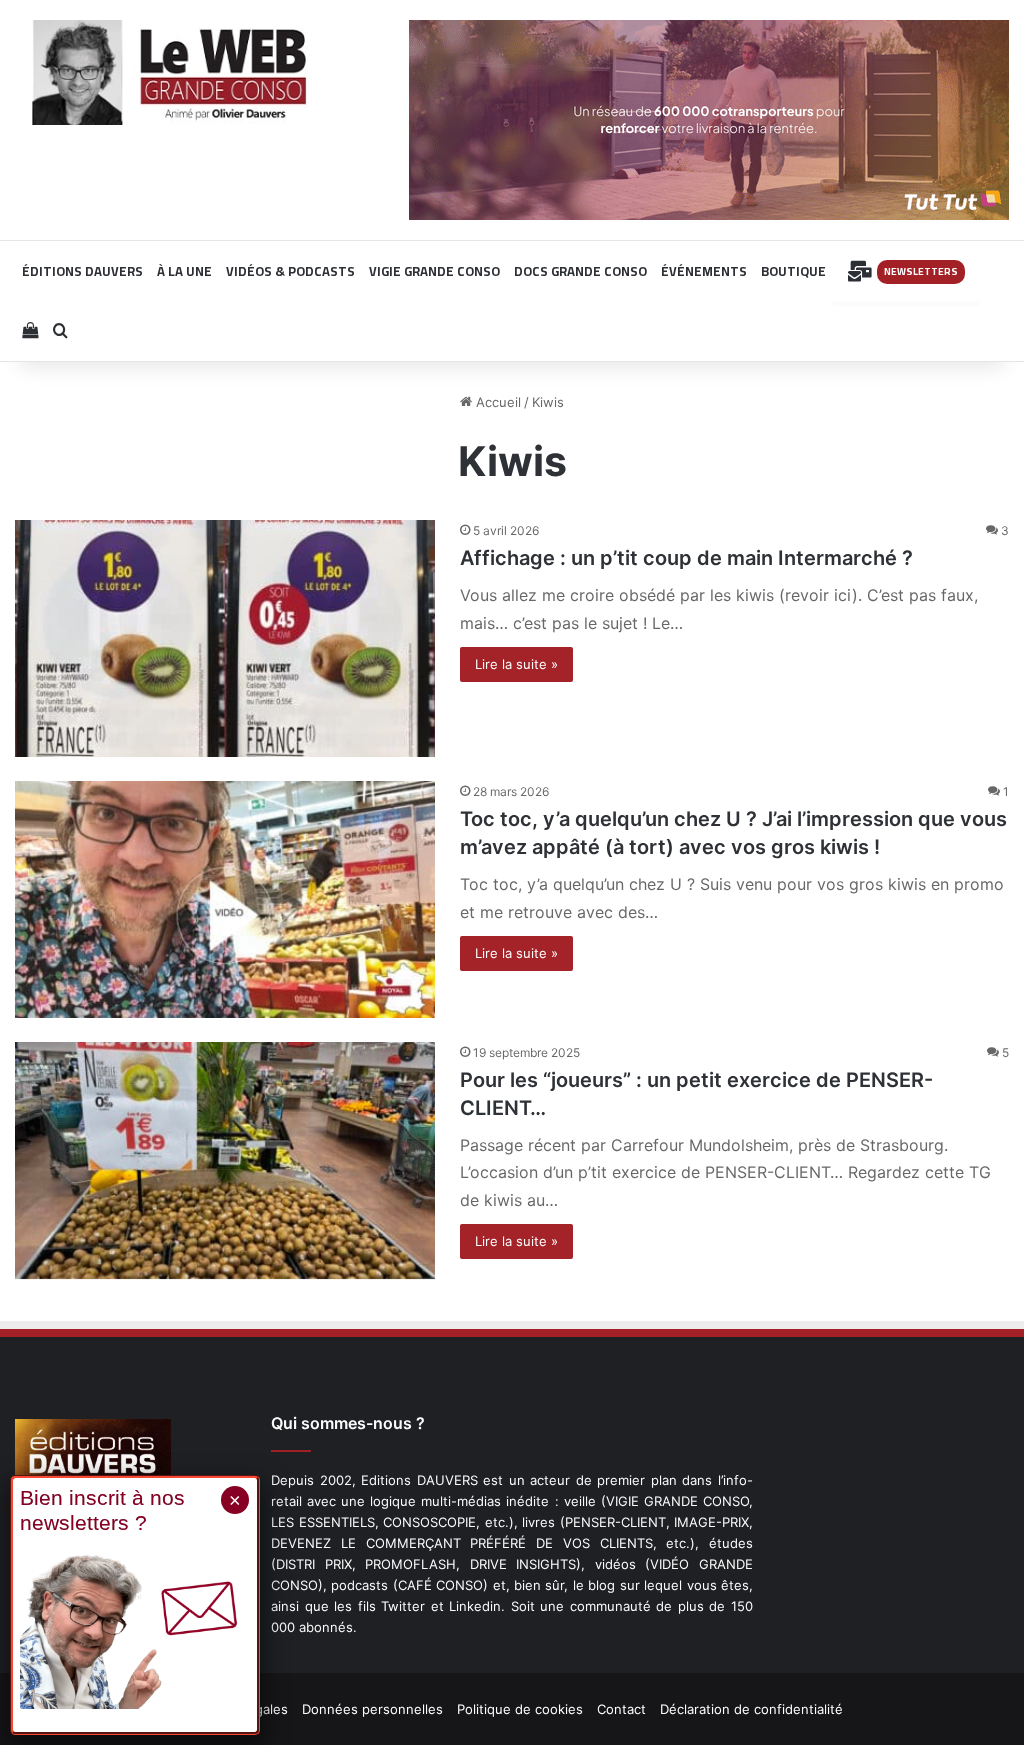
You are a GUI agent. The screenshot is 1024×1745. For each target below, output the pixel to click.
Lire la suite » (516, 664)
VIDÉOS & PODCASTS (290, 271)
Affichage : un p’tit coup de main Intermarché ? (686, 558)
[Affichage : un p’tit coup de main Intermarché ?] (225, 638)
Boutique (793, 271)
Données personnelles (372, 1709)
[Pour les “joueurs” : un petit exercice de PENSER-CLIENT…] (225, 1160)
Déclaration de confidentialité (751, 1709)
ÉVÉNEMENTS (704, 271)
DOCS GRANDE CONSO (580, 271)
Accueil (496, 402)
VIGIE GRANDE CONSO (434, 271)
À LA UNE (184, 271)
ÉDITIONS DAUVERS (82, 271)
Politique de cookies (520, 1709)
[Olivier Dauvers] (170, 72)
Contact (621, 1709)
